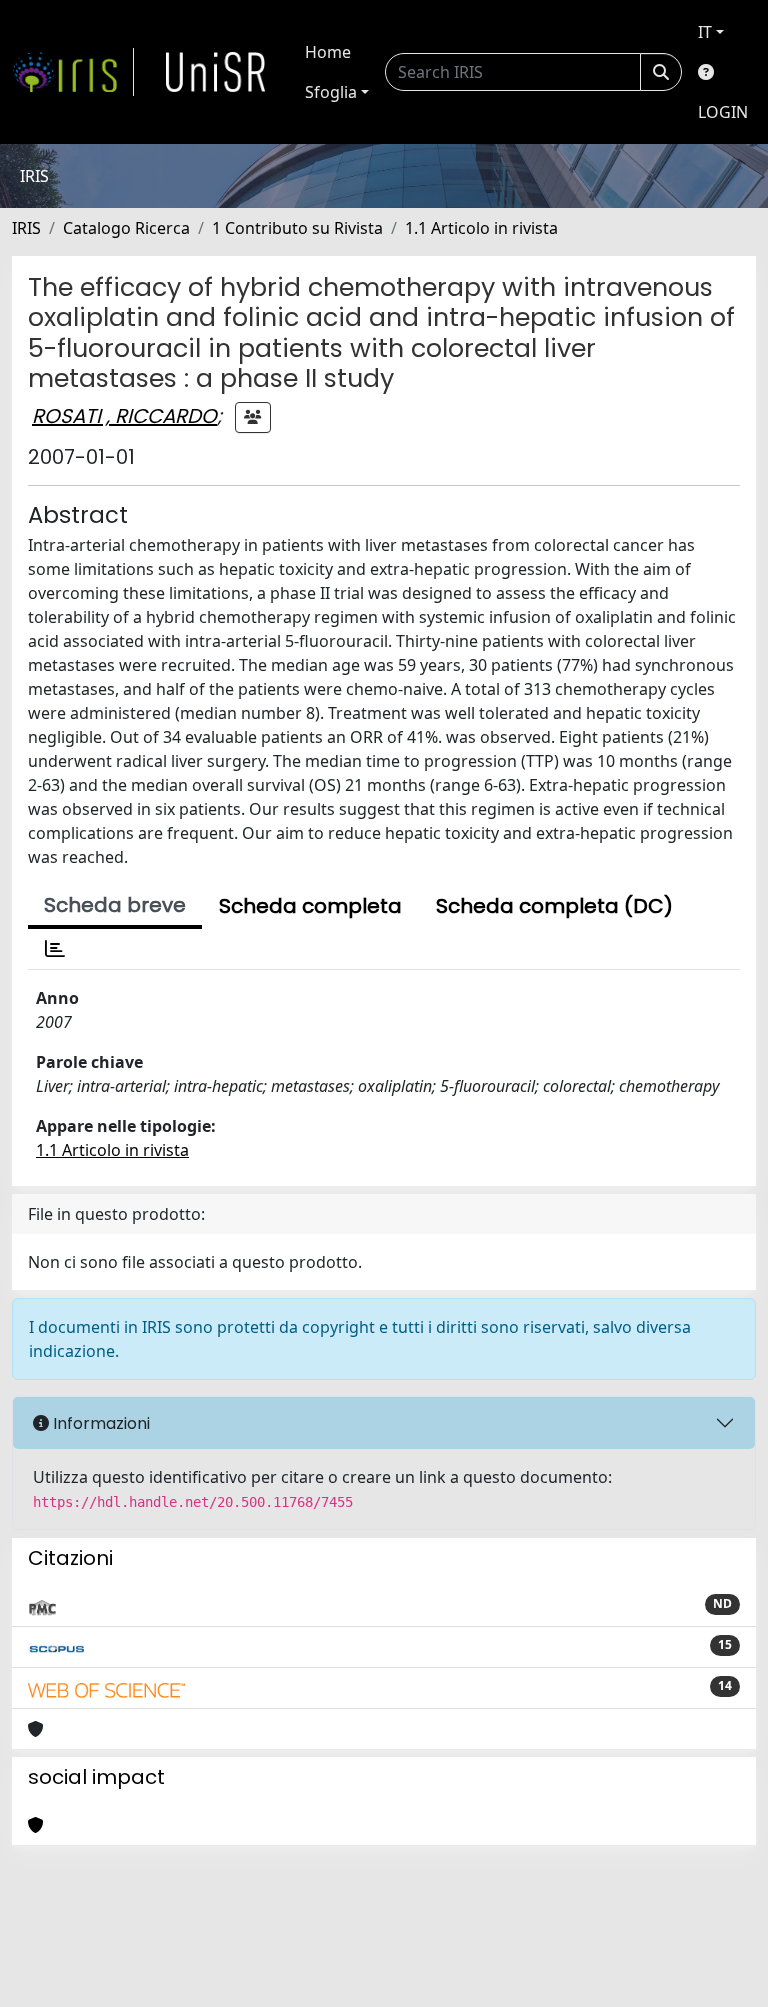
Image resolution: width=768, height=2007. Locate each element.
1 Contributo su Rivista (297, 228)
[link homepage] (73, 72)
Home (328, 52)
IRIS (26, 228)
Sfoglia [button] (331, 92)
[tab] (55, 949)
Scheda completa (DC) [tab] (554, 906)
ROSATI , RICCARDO (124, 416)
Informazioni (99, 1423)
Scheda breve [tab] (115, 905)
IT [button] (705, 32)
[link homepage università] (216, 72)
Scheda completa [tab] (310, 906)
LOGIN (723, 112)
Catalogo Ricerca (126, 228)
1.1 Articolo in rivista (481, 228)
